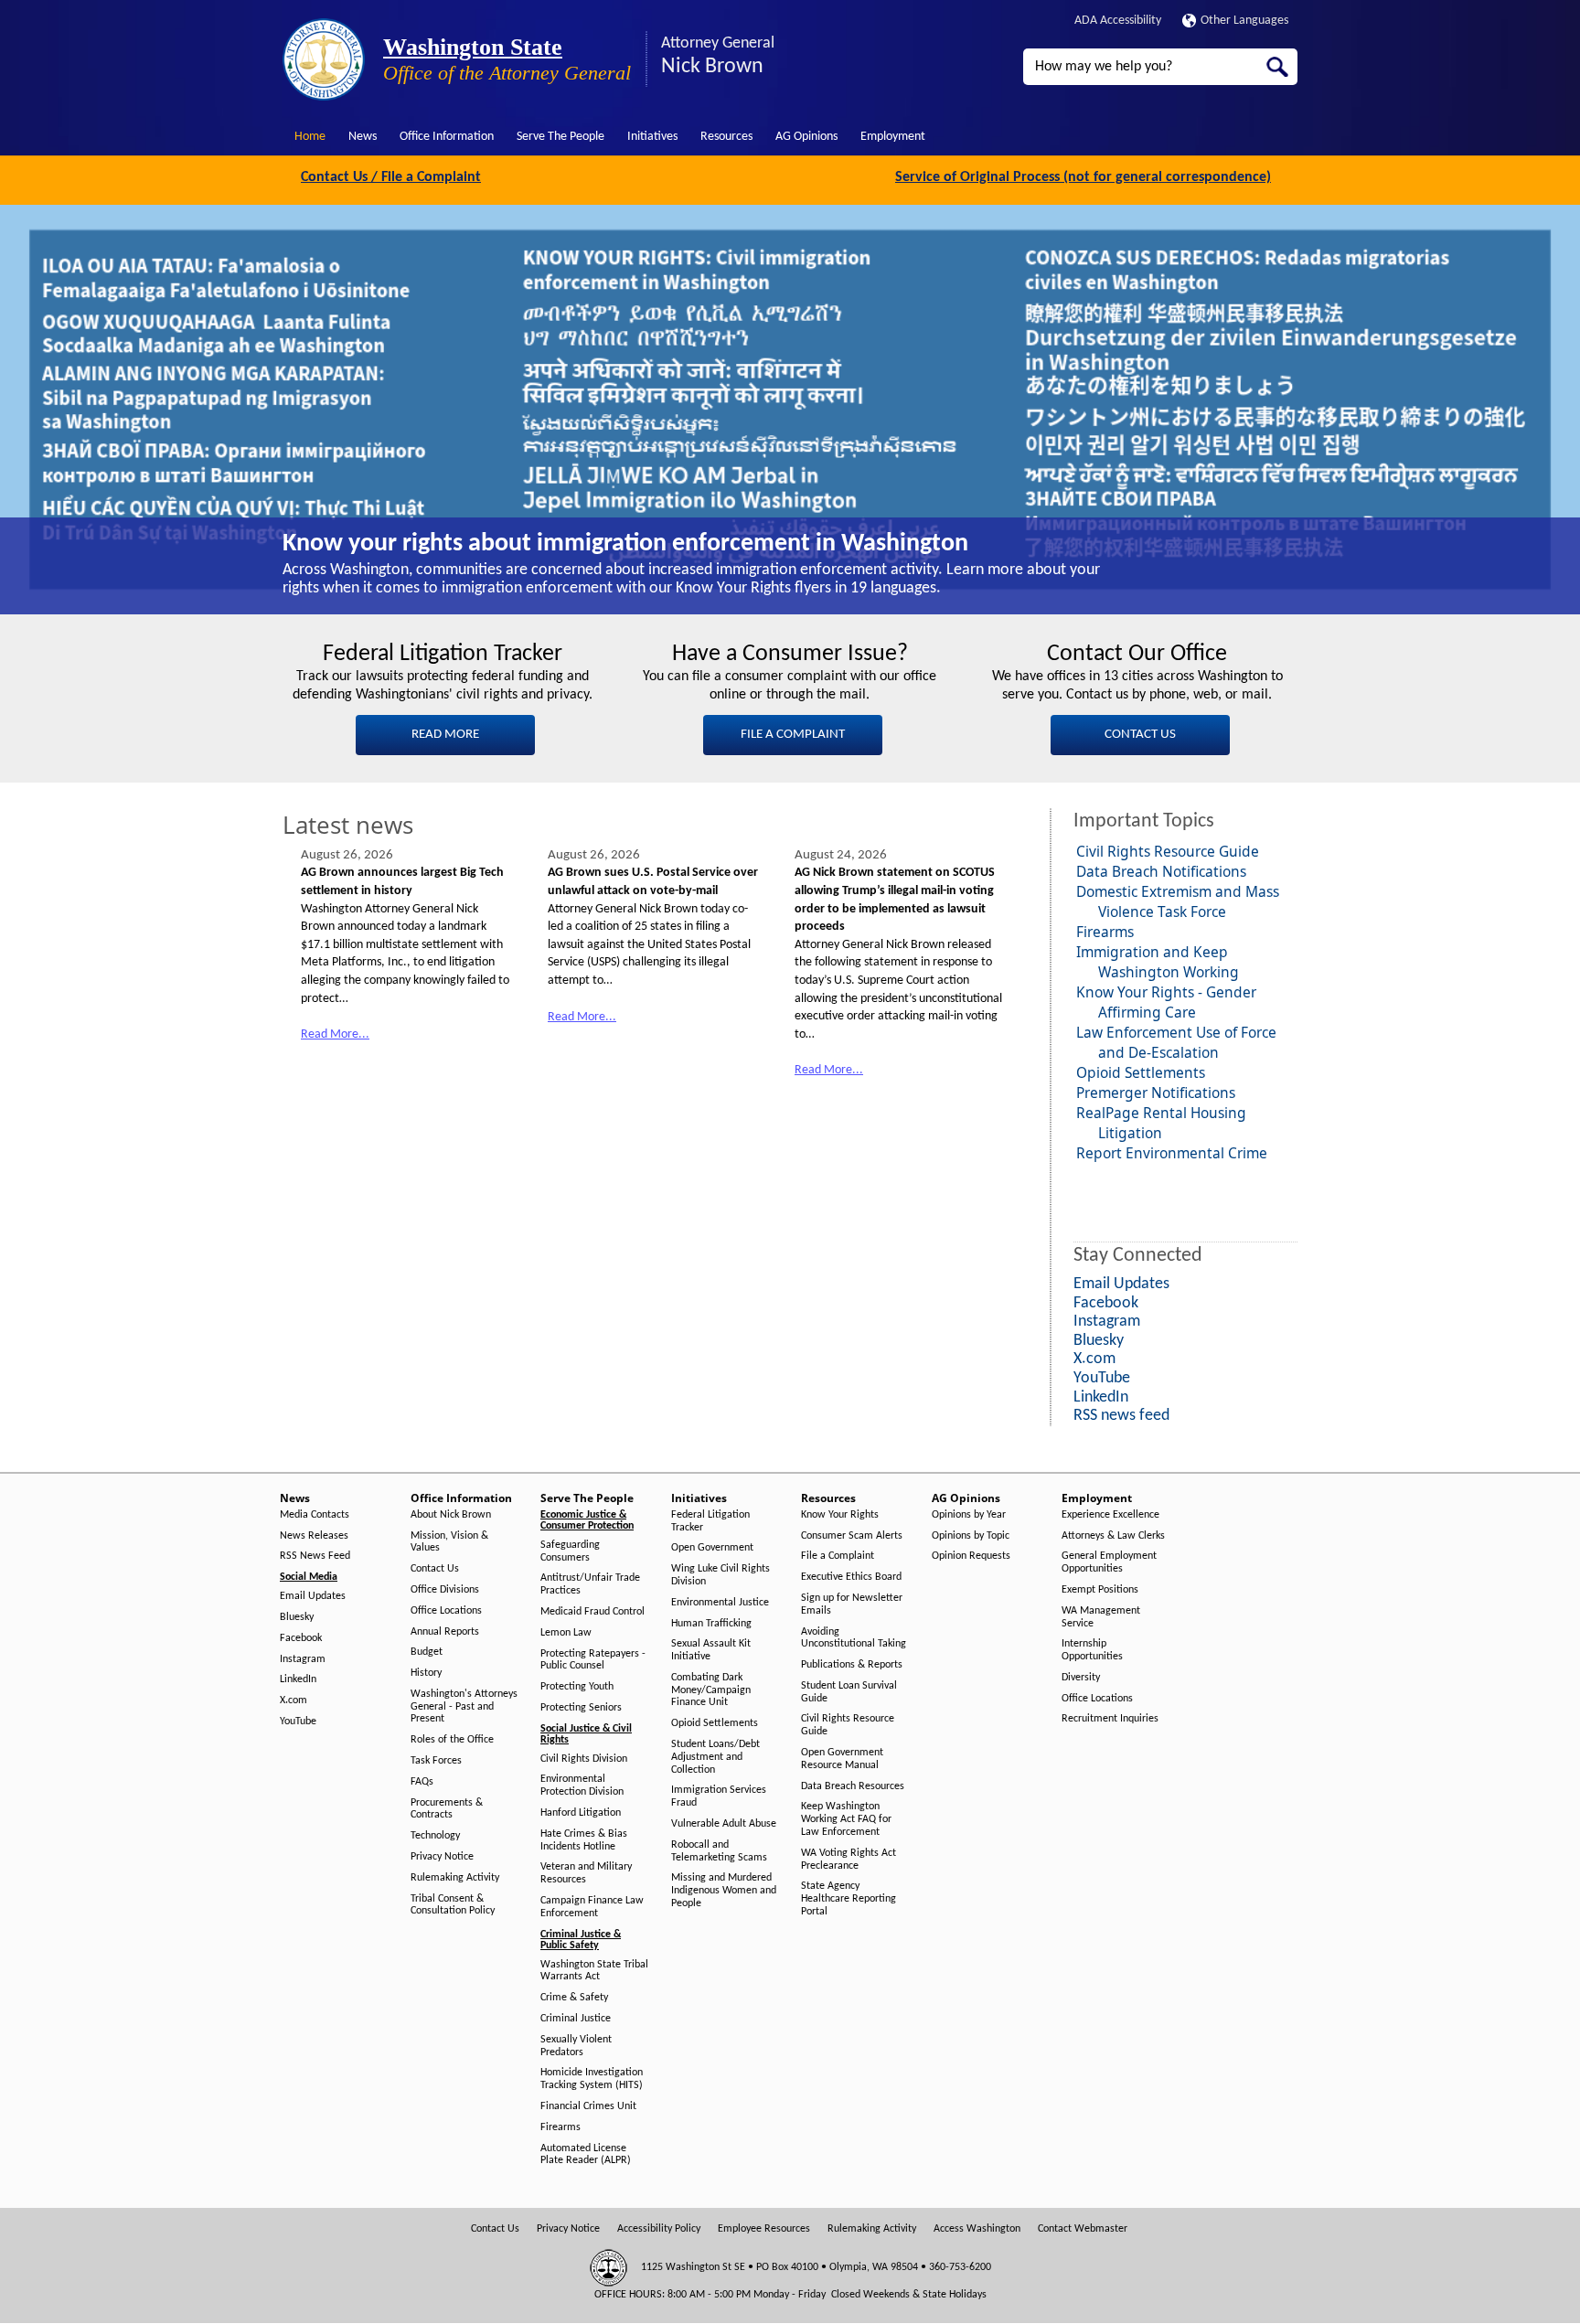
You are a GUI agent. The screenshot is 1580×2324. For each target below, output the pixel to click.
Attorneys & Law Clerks (1113, 1536)
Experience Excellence (1110, 1515)
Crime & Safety (574, 1998)
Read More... (335, 1034)
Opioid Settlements (1141, 1072)
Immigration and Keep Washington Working (1158, 962)
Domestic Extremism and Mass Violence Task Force (1178, 901)
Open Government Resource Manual (842, 1759)
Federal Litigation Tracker (710, 1521)
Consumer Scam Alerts (852, 1536)
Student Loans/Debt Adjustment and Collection (715, 1757)
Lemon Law (566, 1633)
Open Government (712, 1548)
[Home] (324, 59)
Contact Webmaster (1083, 2229)
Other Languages (1244, 21)
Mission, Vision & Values (449, 1542)
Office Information (447, 137)
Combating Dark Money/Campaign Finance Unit (711, 1690)
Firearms (1105, 932)
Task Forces (436, 1761)
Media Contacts (315, 1515)
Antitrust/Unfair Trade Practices (590, 1584)
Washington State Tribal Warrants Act (594, 1971)
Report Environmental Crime (1172, 1153)
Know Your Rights (840, 1515)
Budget (427, 1652)
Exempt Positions (1100, 1590)
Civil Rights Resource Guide (1168, 851)
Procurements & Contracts (447, 1809)
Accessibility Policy (659, 2229)
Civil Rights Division (584, 1759)
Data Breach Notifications (1161, 871)
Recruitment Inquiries (1110, 1719)
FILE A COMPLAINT (793, 735)
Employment (893, 137)
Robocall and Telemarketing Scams (719, 1851)
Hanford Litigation (581, 1813)
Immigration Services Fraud (719, 1796)
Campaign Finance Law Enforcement (592, 1907)
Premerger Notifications (1156, 1093)
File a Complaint (838, 1556)
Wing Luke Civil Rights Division (721, 1575)
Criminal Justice (576, 2019)
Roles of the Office (452, 1740)
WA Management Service (1101, 1617)
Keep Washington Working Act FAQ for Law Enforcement (846, 1819)
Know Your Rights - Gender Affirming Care (1166, 1002)
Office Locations (446, 1611)
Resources (726, 137)
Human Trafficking (711, 1624)
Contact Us (435, 1569)
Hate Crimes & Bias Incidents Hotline (584, 1840)
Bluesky (297, 1617)
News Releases (314, 1536)
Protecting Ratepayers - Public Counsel (593, 1660)
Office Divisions (445, 1590)
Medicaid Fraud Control (592, 1612)
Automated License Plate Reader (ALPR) (586, 2155)
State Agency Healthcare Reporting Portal (849, 1899)
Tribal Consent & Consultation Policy (453, 1905)
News (363, 137)
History (426, 1673)
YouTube (298, 1722)
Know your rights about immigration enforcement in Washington (625, 544)
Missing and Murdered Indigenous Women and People (724, 1891)
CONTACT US (1140, 735)
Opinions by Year (969, 1515)
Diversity (1081, 1678)
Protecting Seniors (581, 1708)
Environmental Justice (720, 1603)
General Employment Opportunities (1109, 1562)
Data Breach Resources (853, 1786)
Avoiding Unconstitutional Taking (854, 1638)
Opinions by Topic (971, 1536)
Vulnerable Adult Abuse (724, 1824)
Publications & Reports (852, 1665)
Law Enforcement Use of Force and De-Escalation (1176, 1042)
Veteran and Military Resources (586, 1873)
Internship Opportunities (1092, 1650)
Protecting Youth (577, 1687)
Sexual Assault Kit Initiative (711, 1650)
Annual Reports (445, 1632)
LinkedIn (298, 1679)
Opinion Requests (971, 1556)
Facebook (301, 1638)
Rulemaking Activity (455, 1878)
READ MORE (445, 735)
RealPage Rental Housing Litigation (1161, 1123)
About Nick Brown (451, 1515)
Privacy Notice (442, 1857)
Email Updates (313, 1596)
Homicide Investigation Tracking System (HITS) (592, 2079)
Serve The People (560, 137)
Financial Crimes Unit (588, 2106)
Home (310, 137)
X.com (294, 1700)
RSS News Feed (315, 1556)
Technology (435, 1836)
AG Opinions (806, 137)
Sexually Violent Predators (576, 2046)
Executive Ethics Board (851, 1577)
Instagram (303, 1659)
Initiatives (652, 137)
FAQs (422, 1782)
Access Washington (977, 2229)
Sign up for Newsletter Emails (852, 1604)
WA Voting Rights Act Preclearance (849, 1860)
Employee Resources (764, 2229)
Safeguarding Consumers (570, 1551)
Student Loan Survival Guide (849, 1692)
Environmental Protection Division (582, 1786)
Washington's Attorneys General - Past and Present (464, 1707)
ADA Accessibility (1118, 21)
